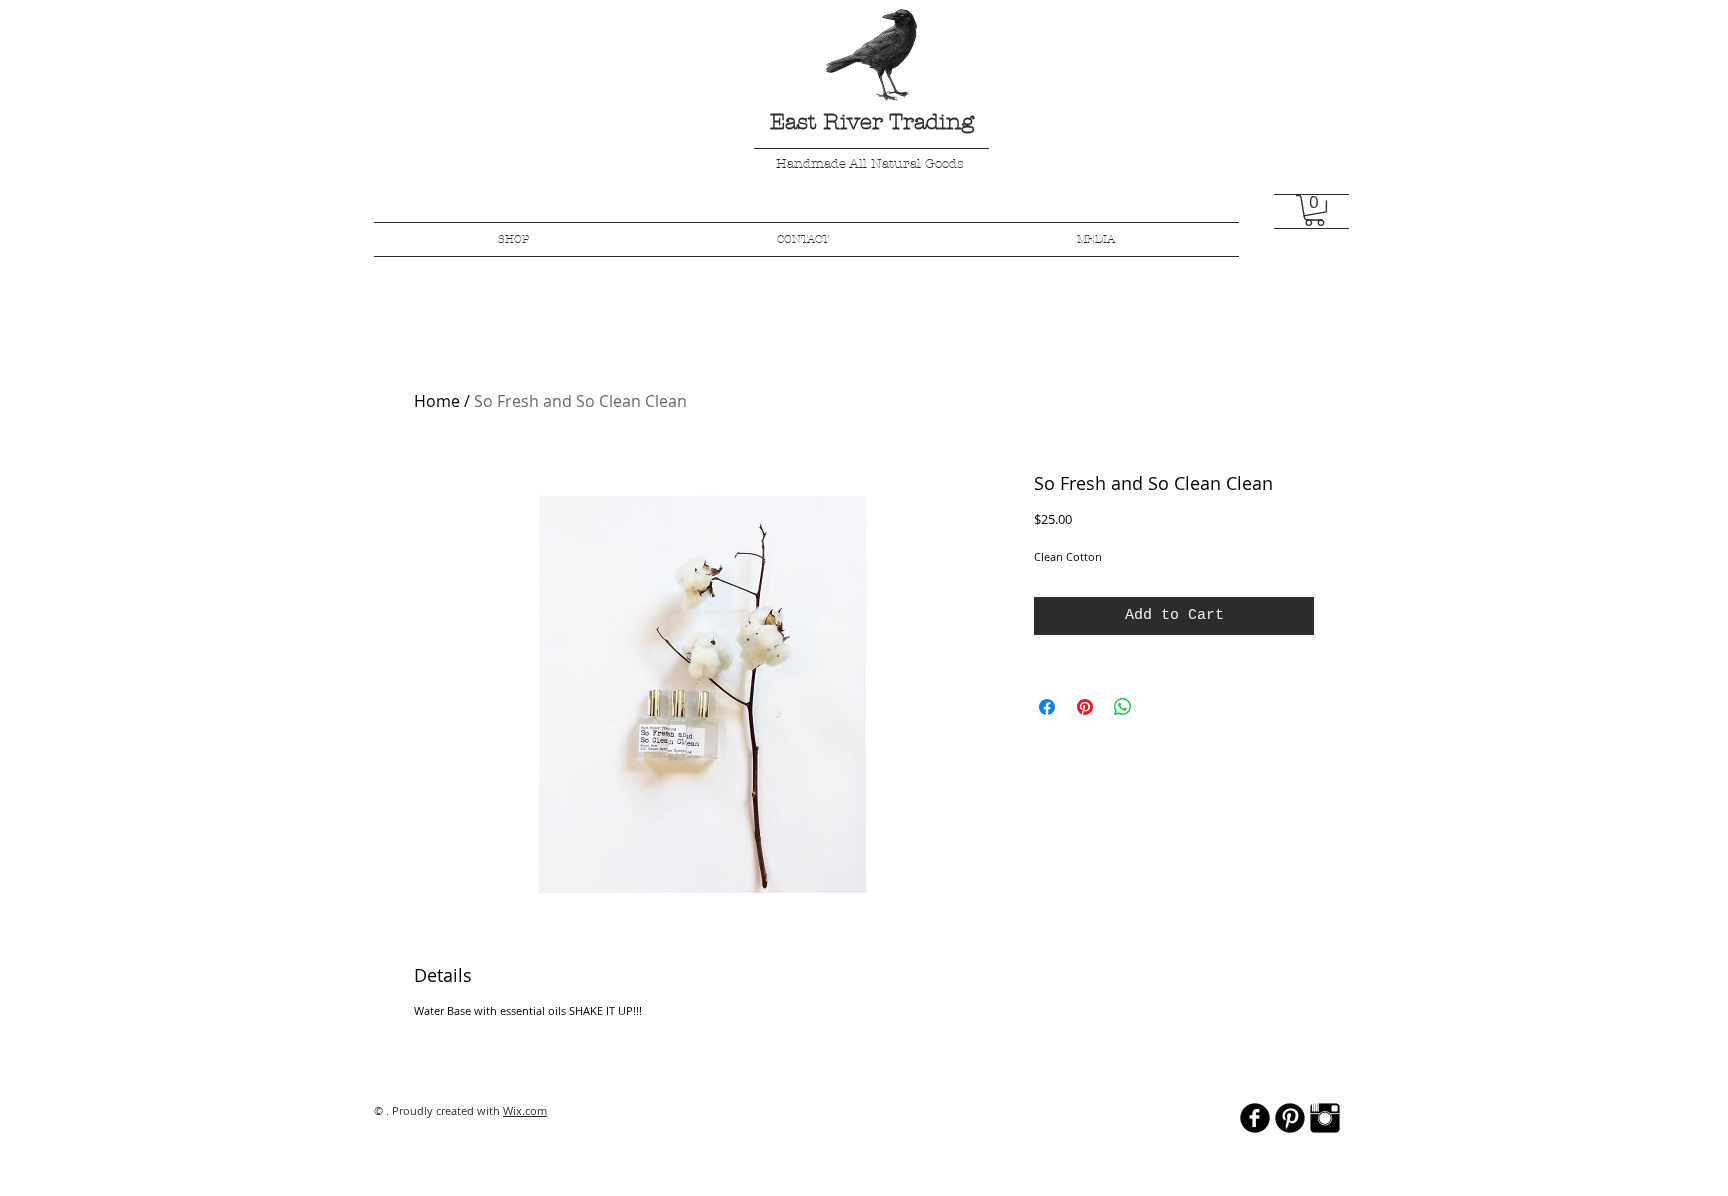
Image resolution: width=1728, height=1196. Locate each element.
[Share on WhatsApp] (1123, 707)
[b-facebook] (1255, 1118)
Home (437, 401)
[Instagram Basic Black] (1325, 1118)
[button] (1314, 210)
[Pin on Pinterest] (1085, 707)
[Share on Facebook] (1047, 707)
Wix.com (525, 1110)
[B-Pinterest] (1290, 1118)
